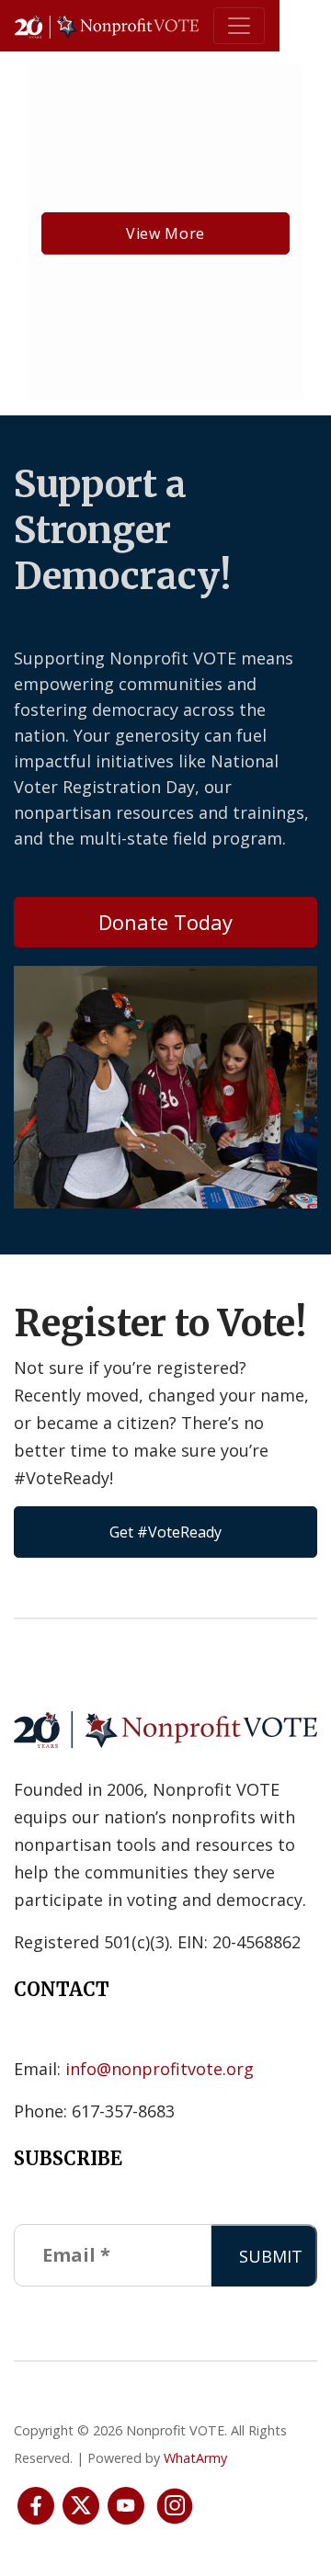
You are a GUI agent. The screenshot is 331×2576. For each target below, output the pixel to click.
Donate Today (165, 922)
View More (165, 233)
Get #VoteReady (165, 1532)
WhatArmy (195, 2458)
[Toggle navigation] (239, 26)
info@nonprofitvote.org (160, 2069)
